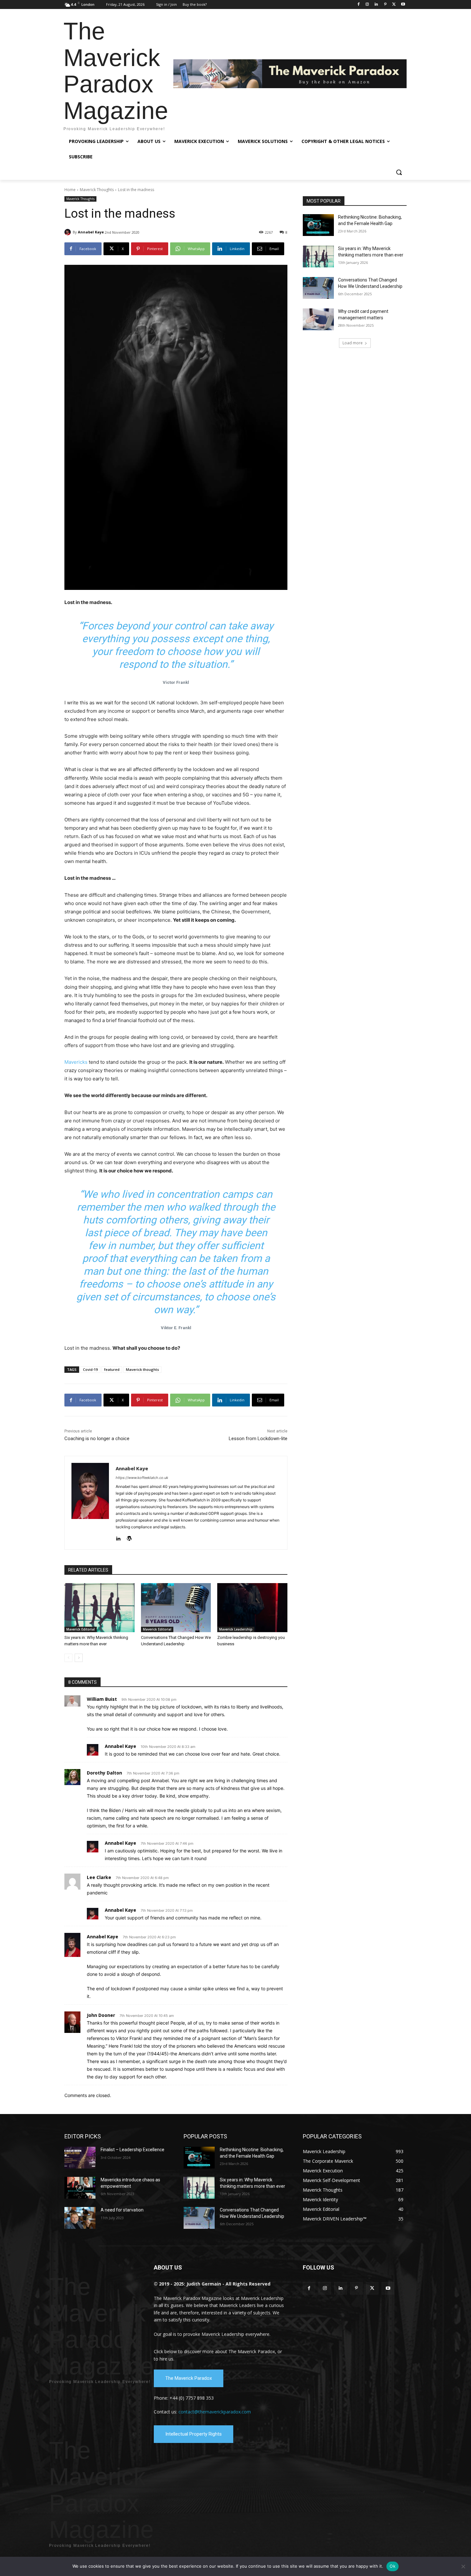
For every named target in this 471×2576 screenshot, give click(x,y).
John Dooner (101, 2015)
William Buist (102, 1699)
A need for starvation (122, 2210)
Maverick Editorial (81, 1629)
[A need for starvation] (80, 2218)
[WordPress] (129, 1537)
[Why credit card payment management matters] (318, 319)
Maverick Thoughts (97, 190)
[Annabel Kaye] (69, 232)
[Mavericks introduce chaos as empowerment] (80, 2188)
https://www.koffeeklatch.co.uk (142, 1478)
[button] (399, 172)
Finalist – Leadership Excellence (132, 2150)
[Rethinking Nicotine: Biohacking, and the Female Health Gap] (318, 225)
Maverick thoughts (142, 1369)
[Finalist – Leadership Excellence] (80, 2158)
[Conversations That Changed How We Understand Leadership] (176, 1608)
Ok (392, 2566)
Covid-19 (90, 1369)
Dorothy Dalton (104, 1773)
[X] (394, 5)
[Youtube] (403, 5)
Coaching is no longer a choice (97, 1439)
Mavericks (76, 1062)
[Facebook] (358, 5)
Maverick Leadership (236, 1629)
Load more (353, 343)
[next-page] (79, 1658)
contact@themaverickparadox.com (215, 2412)
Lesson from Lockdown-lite (258, 1439)
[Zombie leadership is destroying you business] (252, 1608)
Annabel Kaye (91, 232)
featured (112, 1369)
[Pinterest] (385, 5)
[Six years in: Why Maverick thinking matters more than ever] (99, 1608)
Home (70, 190)
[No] (463, 2566)
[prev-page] (68, 1658)
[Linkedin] (376, 5)
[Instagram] (367, 5)
